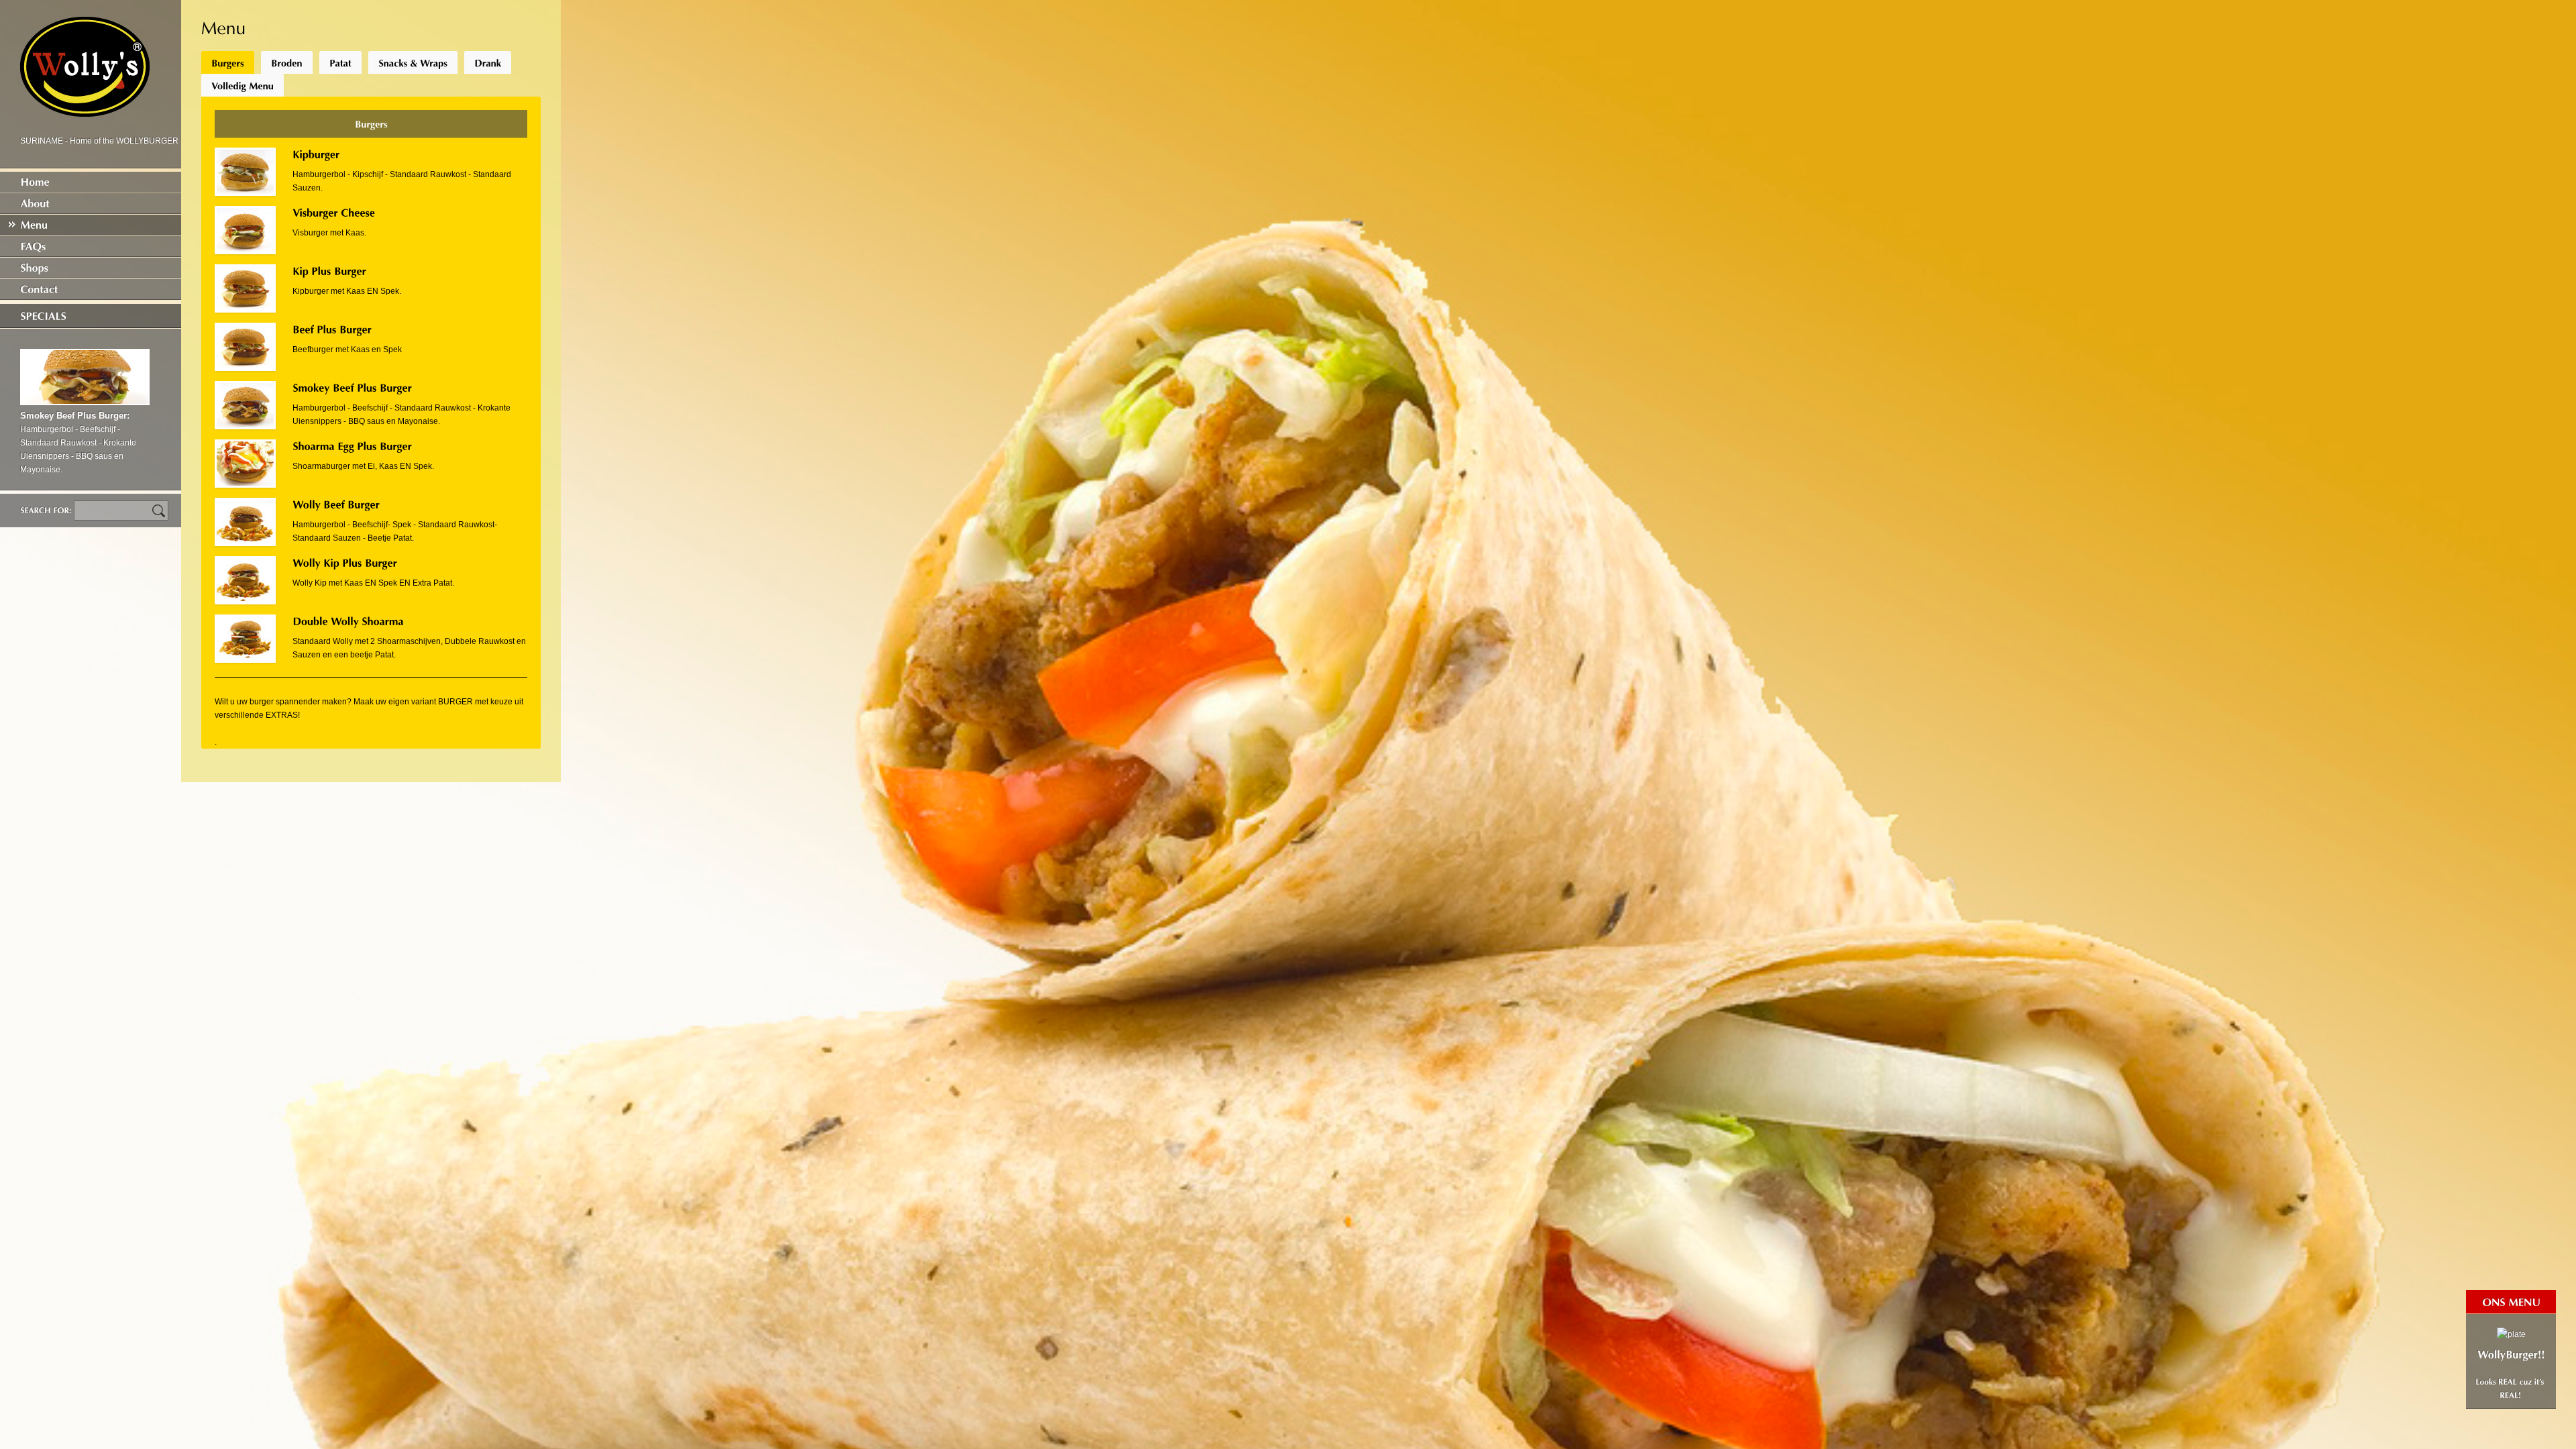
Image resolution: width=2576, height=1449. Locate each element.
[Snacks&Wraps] (413, 62)
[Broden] (287, 62)
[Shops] (91, 268)
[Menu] (91, 225)
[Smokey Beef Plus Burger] (85, 402)
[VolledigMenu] (243, 85)
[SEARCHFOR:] (47, 510)
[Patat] (340, 62)
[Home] (91, 182)
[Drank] (488, 62)
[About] (91, 203)
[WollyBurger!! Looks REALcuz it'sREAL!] (2511, 1361)
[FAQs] (91, 246)
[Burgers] (228, 62)
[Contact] (91, 289)
